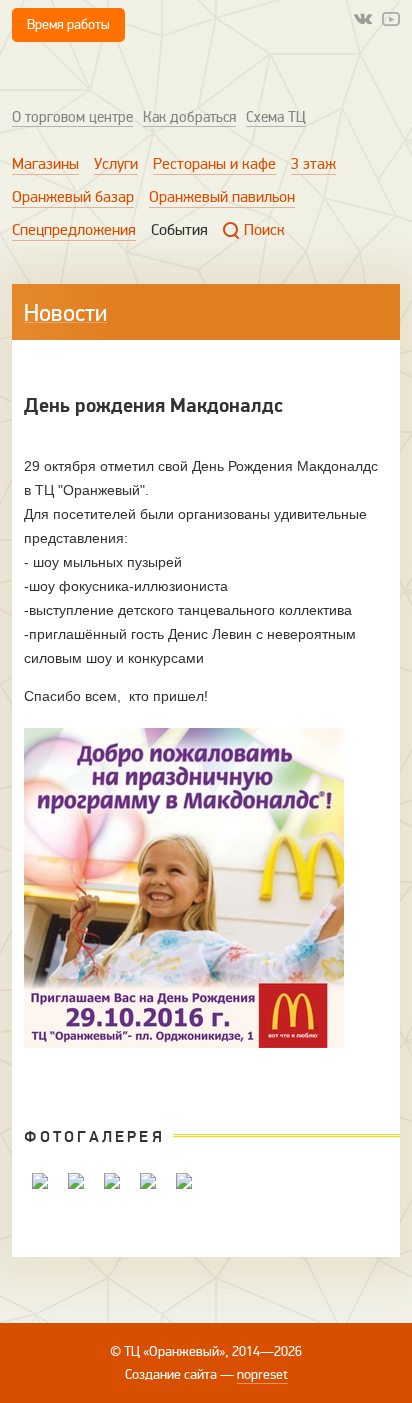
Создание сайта (171, 1374)
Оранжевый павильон (222, 197)
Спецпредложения (74, 230)
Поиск (264, 230)
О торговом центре (72, 117)
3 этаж (313, 164)
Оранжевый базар (73, 197)
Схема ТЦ (276, 117)
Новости (65, 313)
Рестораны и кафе (214, 164)
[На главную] (97, 73)
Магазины (45, 164)
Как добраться (189, 117)
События (179, 230)
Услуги (116, 164)
